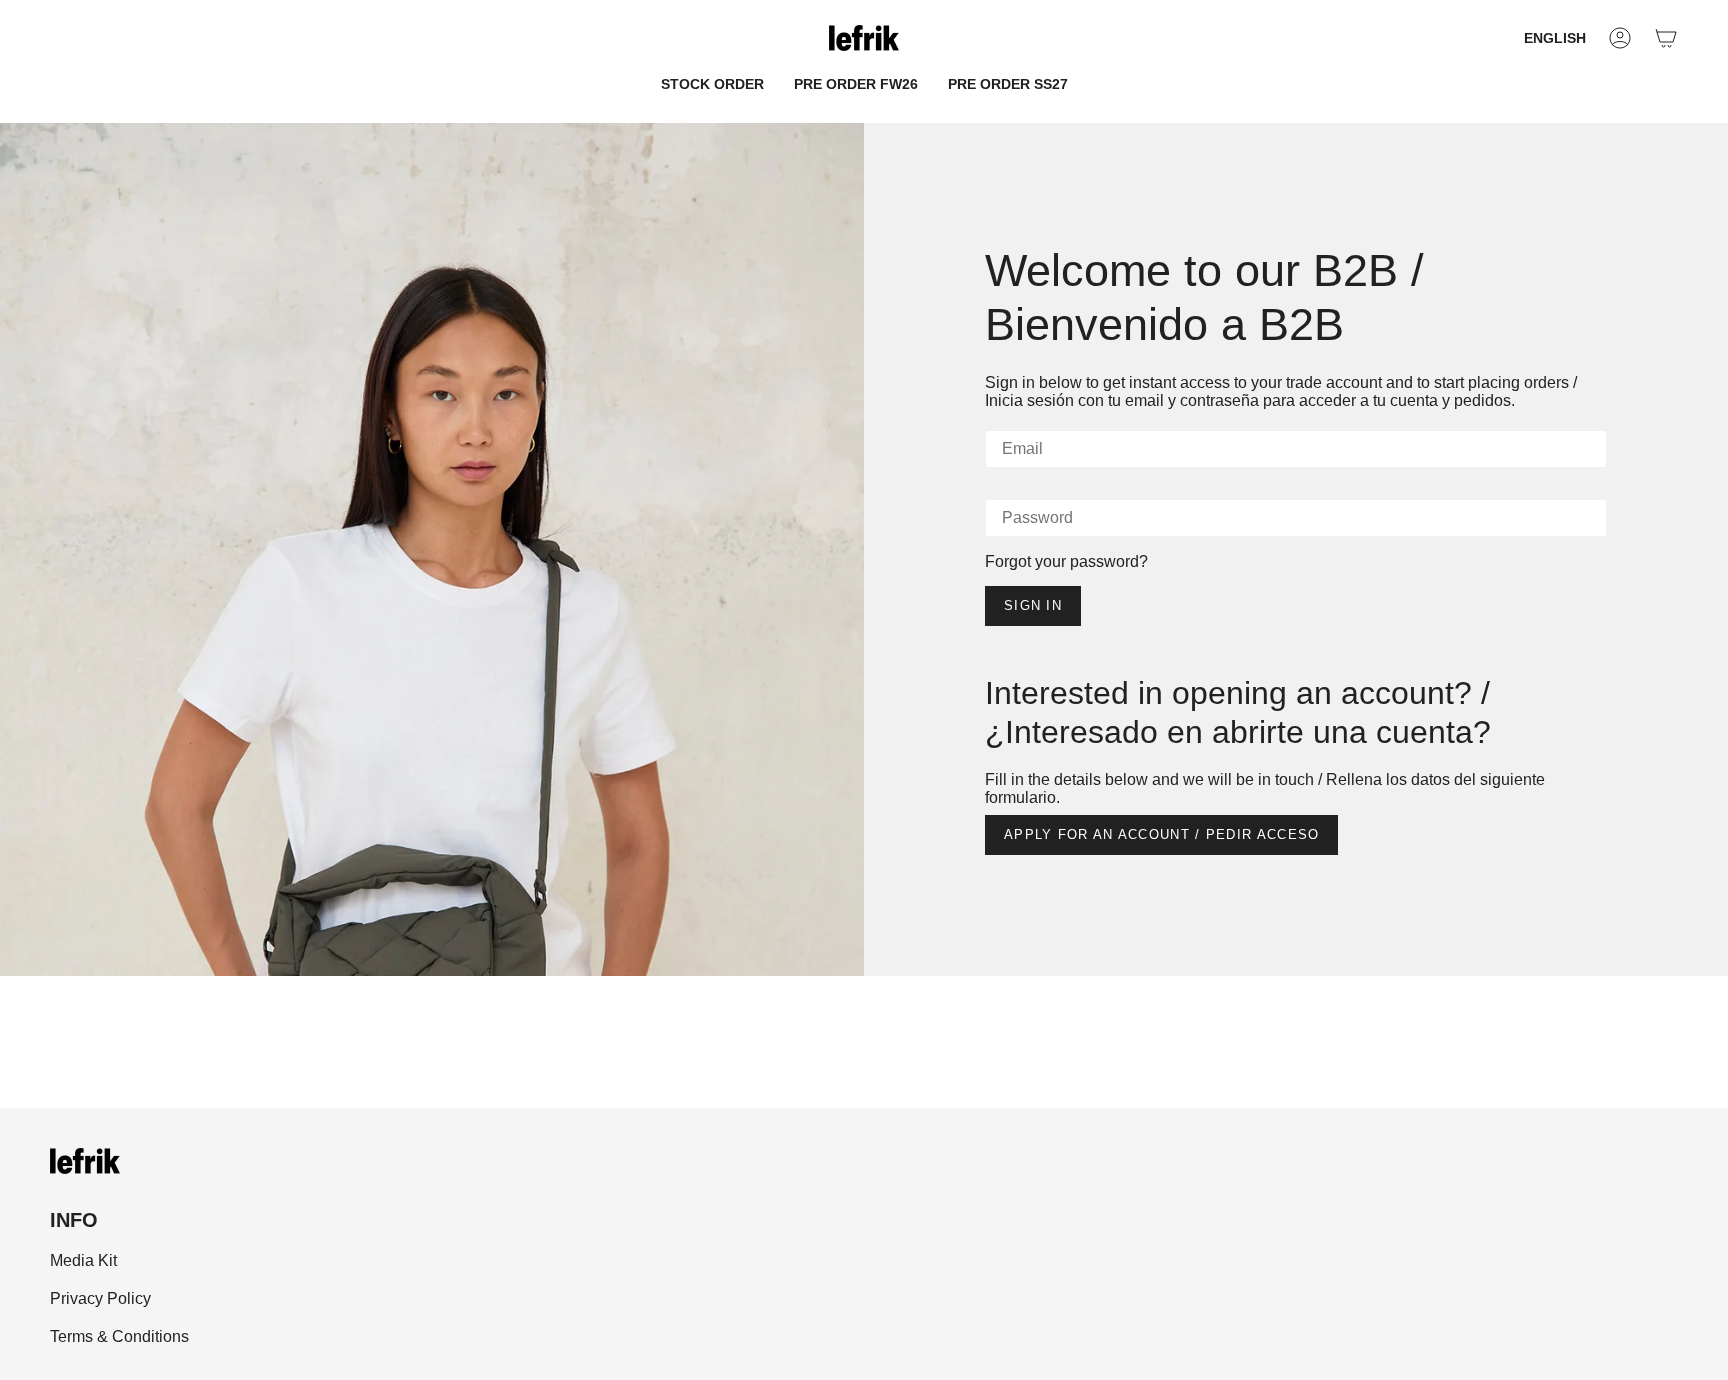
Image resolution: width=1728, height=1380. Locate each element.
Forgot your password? (1066, 561)
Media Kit (83, 1260)
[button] (712, 84)
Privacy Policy (100, 1298)
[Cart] (1666, 38)
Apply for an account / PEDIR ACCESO (1162, 834)
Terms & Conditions (119, 1336)
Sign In (1033, 605)
